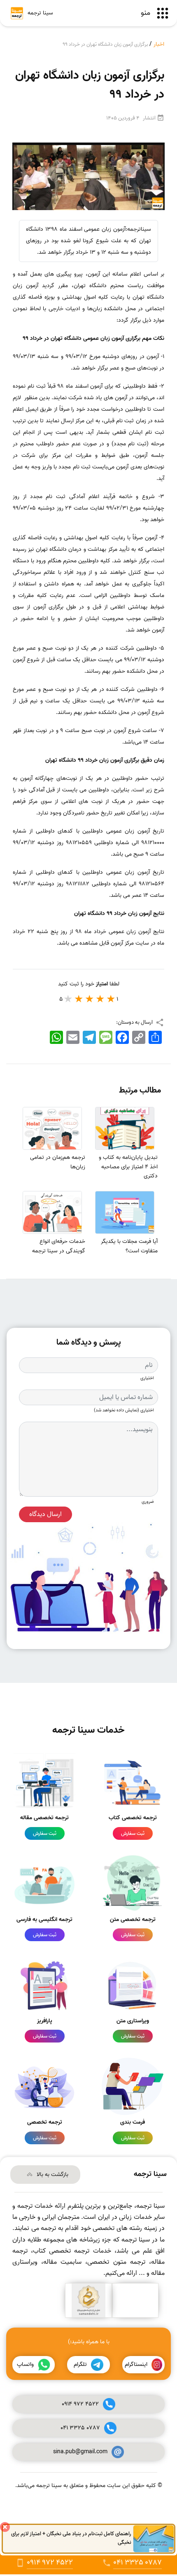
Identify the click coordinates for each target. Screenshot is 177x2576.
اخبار (159, 44)
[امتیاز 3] (90, 999)
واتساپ (25, 2364)
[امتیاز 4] (79, 999)
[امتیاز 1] (111, 999)
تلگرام (80, 2364)
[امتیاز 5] (68, 999)
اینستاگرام (136, 2364)
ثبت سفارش (133, 1833)
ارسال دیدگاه (45, 1514)
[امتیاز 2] (100, 999)
